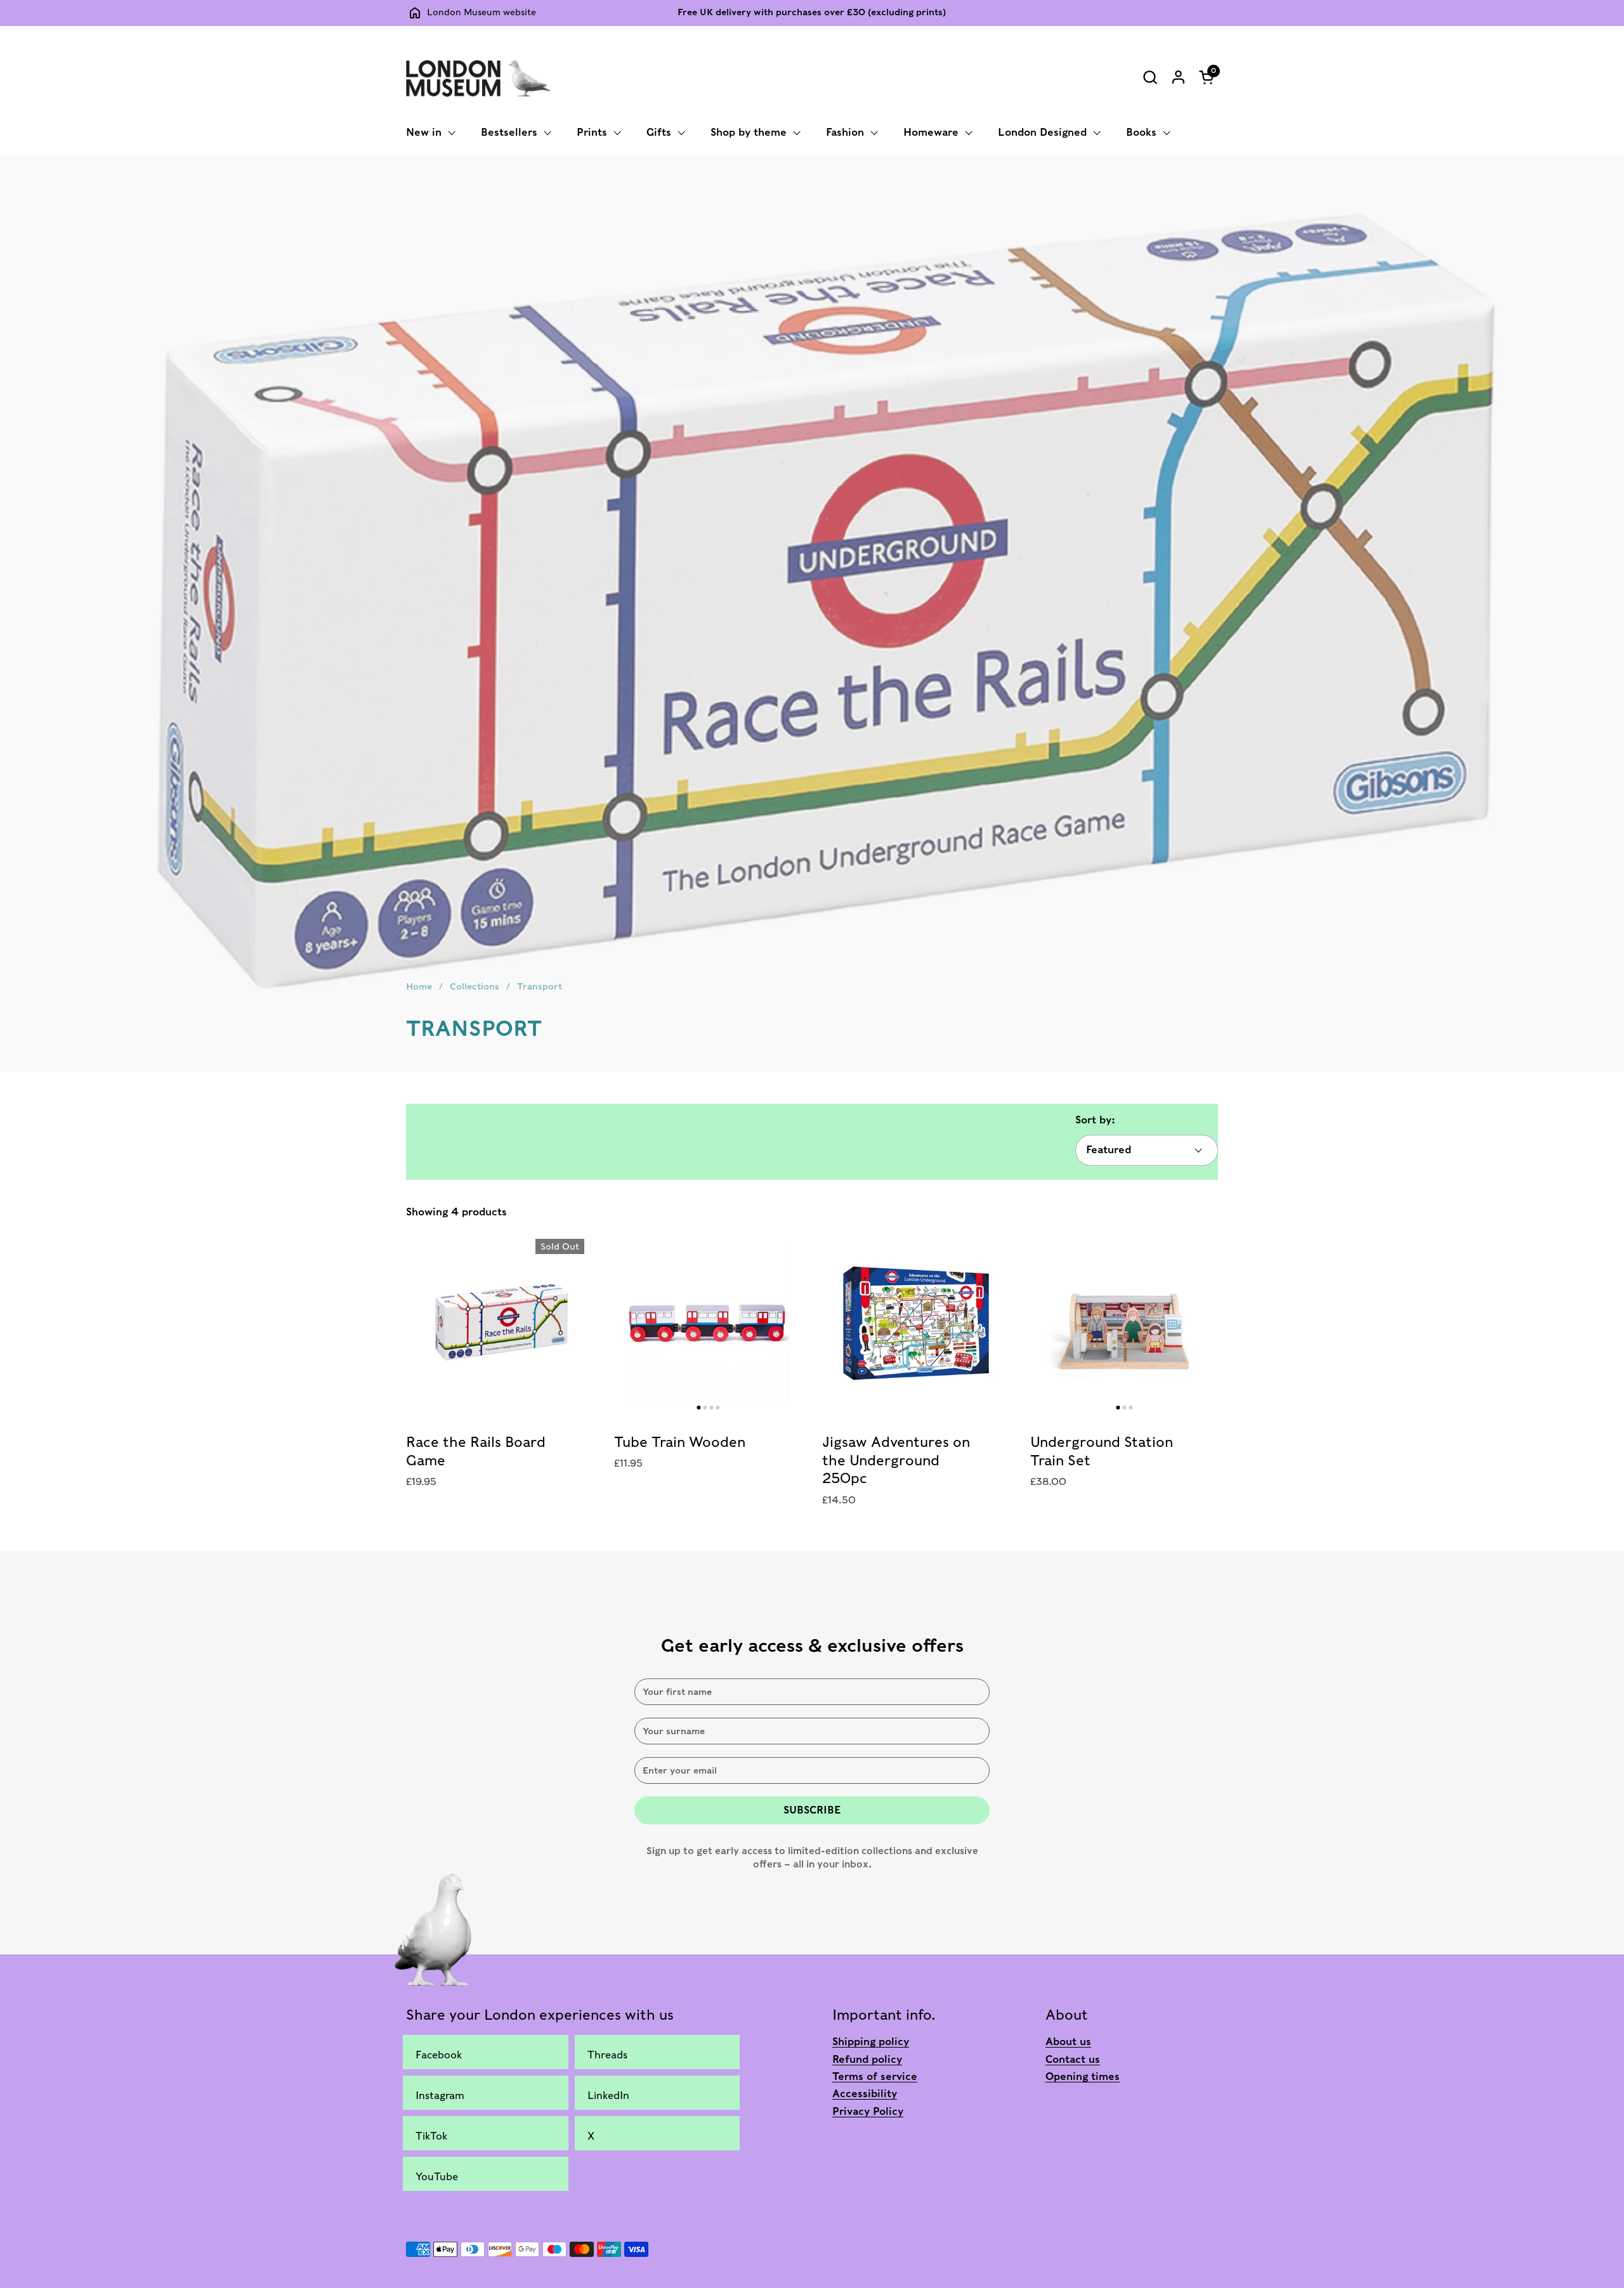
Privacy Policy (868, 2111)
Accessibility (865, 2094)
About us (1068, 2042)
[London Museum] (478, 77)
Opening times (1083, 2076)
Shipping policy (871, 2042)
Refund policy (867, 2059)
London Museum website (481, 12)
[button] (1150, 77)
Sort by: (1095, 1120)
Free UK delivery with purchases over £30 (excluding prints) (812, 12)
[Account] (1178, 77)
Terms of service (875, 2076)
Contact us (1073, 2059)
